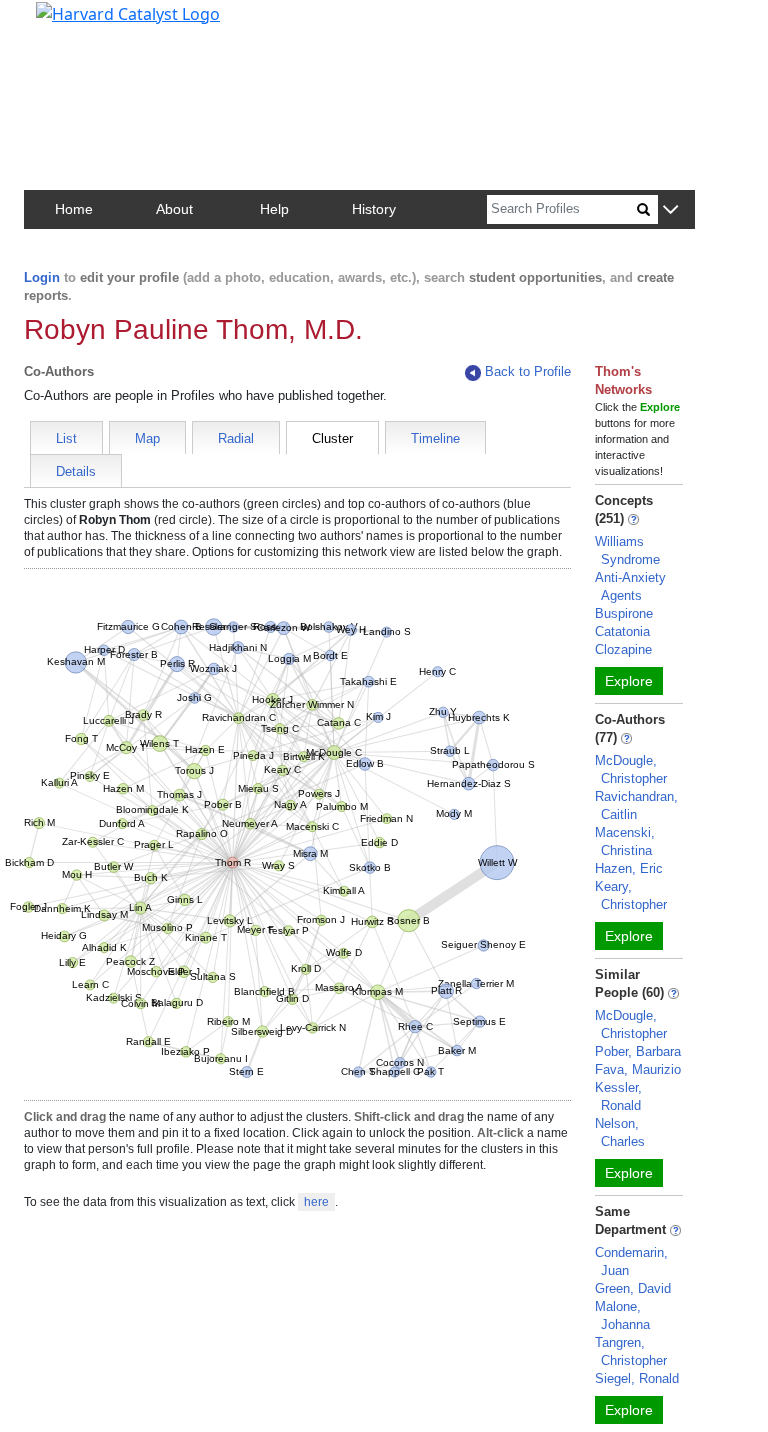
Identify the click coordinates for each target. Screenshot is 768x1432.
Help (274, 209)
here (316, 1202)
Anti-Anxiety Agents (630, 586)
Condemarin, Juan (631, 1261)
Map (147, 438)
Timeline (435, 438)
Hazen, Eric (629, 868)
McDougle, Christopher (631, 769)
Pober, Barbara (638, 1051)
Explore (629, 681)
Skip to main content (83, 24)
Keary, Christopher (631, 895)
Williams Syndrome (627, 550)
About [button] (174, 209)
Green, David (633, 1288)
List (66, 438)
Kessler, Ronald (618, 1096)
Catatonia (622, 631)
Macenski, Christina (625, 841)
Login (42, 277)
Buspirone (624, 613)
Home (74, 209)
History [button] (374, 209)
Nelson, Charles (620, 1132)
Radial (236, 438)
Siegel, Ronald (637, 1378)
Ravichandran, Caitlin (636, 805)
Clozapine (623, 649)
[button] (670, 210)
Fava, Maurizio (638, 1069)
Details (76, 471)
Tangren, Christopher (631, 1351)
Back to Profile (528, 371)
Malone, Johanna (622, 1315)
